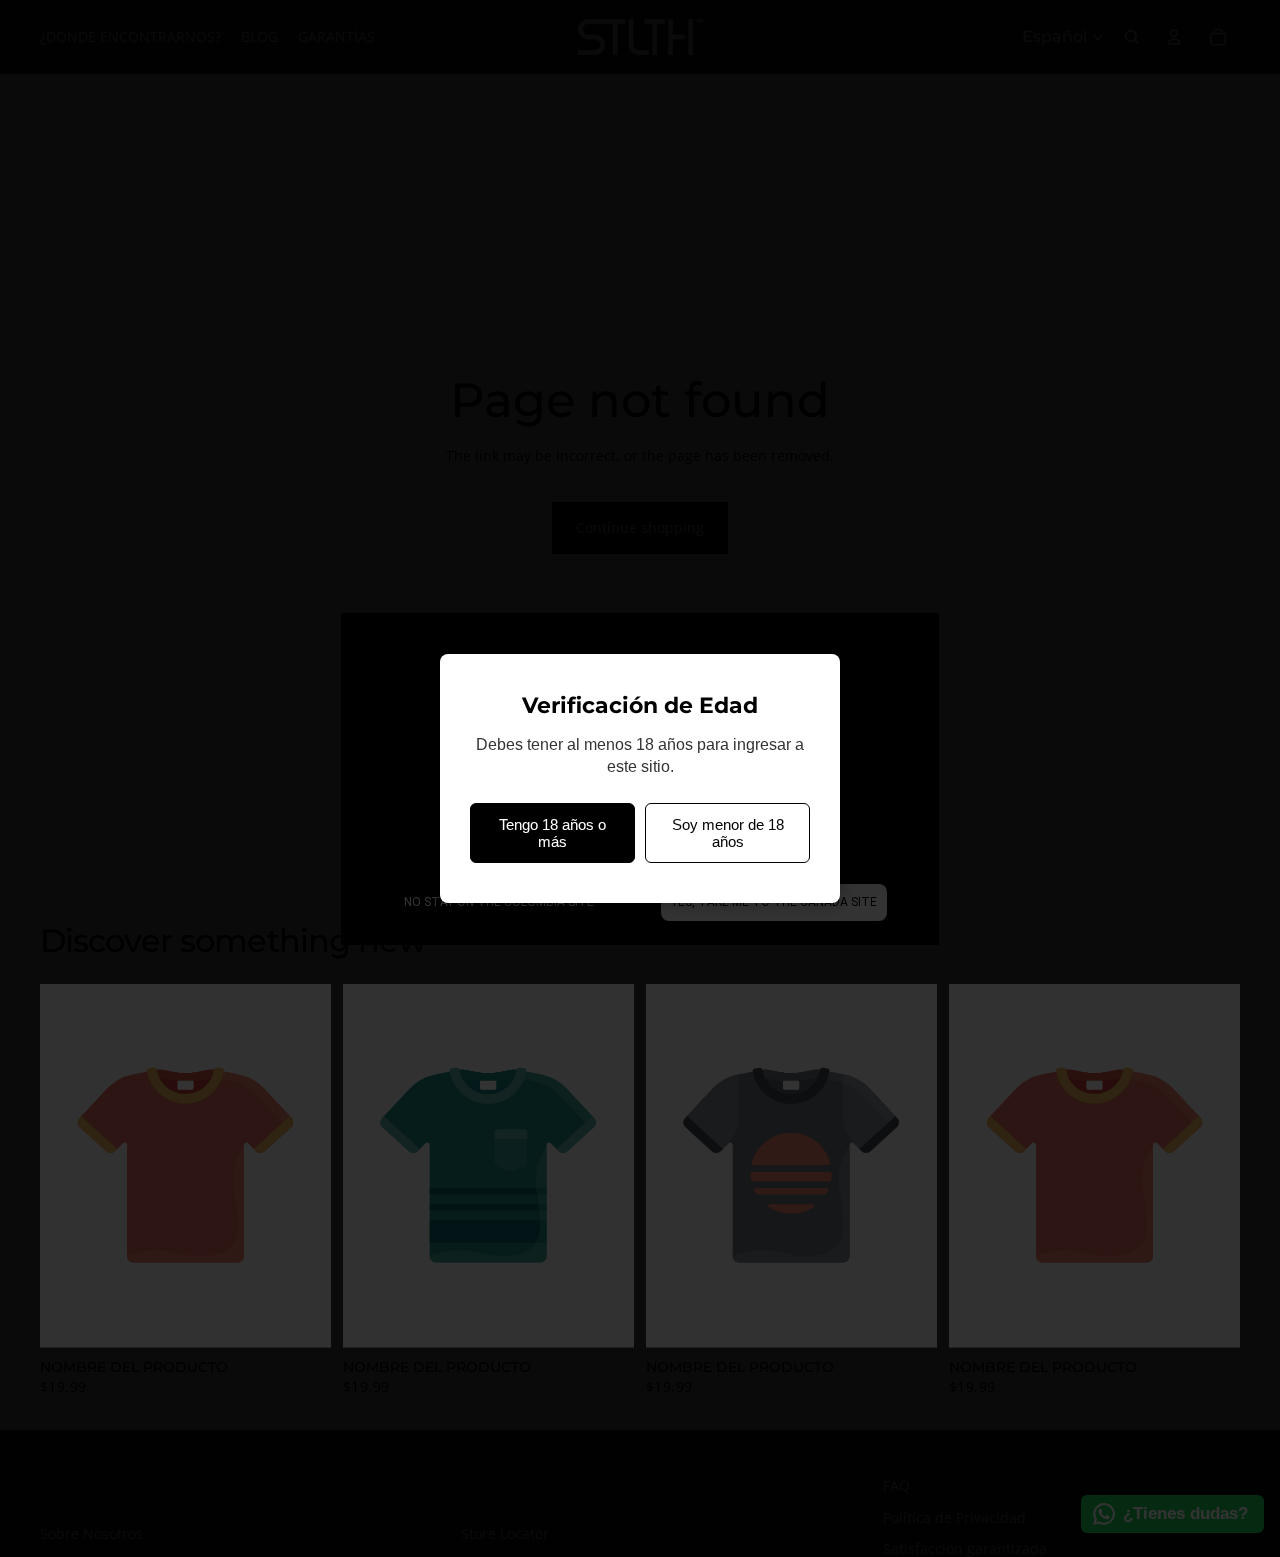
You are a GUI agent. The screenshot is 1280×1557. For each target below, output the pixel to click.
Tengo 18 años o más (552, 833)
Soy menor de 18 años (728, 833)
